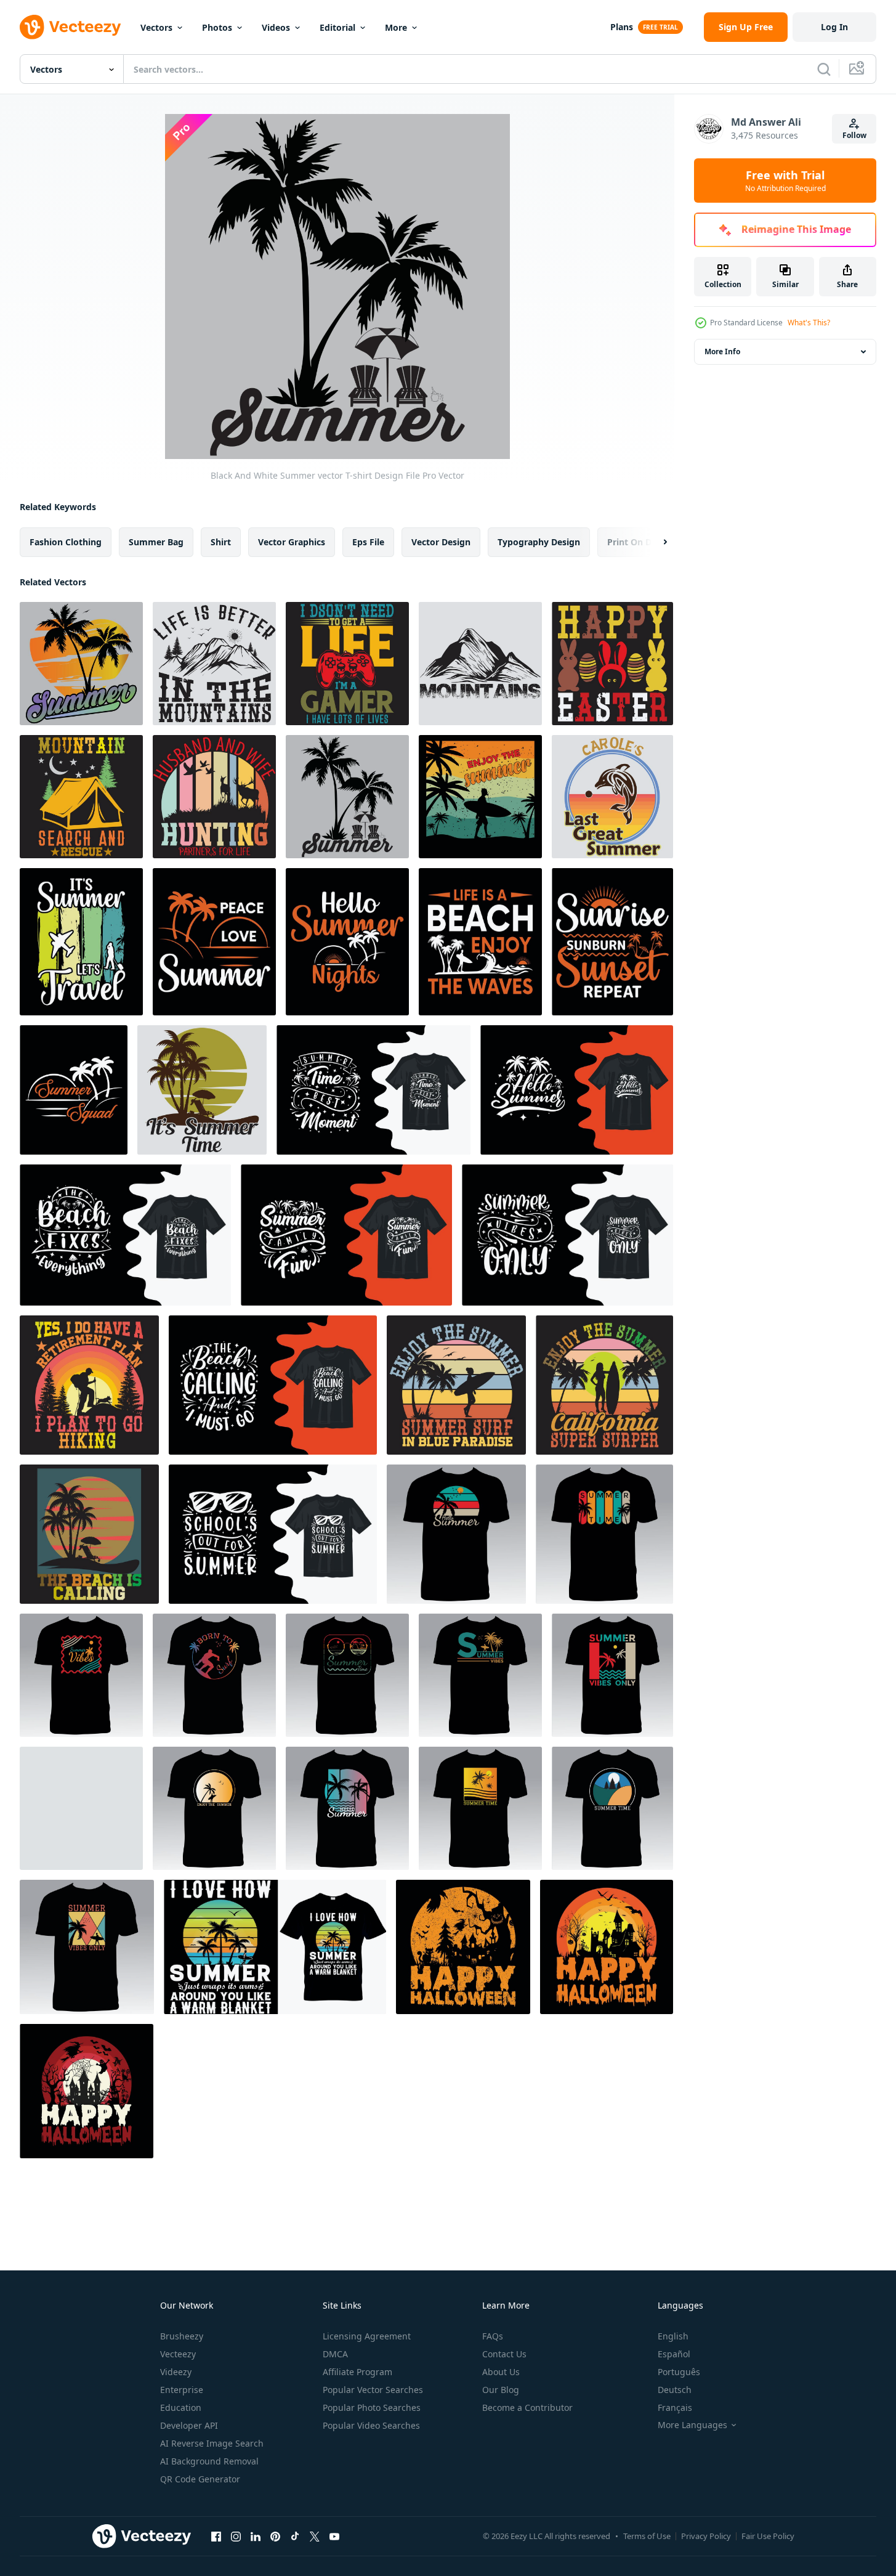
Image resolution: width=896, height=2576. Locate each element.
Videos (276, 27)
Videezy (176, 2372)
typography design (539, 542)
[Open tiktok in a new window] (295, 2536)
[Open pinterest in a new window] (275, 2536)
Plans (622, 27)
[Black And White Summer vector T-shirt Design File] (347, 797)
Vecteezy (178, 2354)
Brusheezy (182, 2336)
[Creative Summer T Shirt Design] (347, 1808)
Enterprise (182, 2390)
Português (679, 2372)
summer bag (156, 542)
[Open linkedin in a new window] (256, 2536)
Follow (854, 135)
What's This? (809, 323)
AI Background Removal (209, 2461)
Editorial (337, 27)
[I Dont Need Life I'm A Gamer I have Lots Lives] (347, 664)
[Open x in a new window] (315, 2536)
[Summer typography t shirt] (577, 1090)
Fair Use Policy (768, 2536)
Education (181, 2407)
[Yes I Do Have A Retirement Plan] (89, 1385)
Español (674, 2354)
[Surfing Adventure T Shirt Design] (214, 1675)
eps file (368, 542)
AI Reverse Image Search (212, 2443)
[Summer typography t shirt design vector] (346, 1235)
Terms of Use (647, 2536)
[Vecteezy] (70, 27)
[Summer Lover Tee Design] (214, 1808)
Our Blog (501, 2390)
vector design (441, 542)
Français (675, 2407)
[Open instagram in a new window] (236, 2536)
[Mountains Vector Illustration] (480, 664)
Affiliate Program (357, 2372)
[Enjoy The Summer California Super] (604, 1385)
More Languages (692, 2425)
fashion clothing (66, 542)
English (673, 2336)
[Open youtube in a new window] (334, 2536)
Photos (217, 27)
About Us (501, 2372)
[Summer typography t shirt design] (373, 1090)
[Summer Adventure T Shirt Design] (480, 1675)
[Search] (824, 69)
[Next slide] (655, 542)
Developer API (189, 2425)
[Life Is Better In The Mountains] (214, 664)
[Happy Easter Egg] (612, 664)
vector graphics (292, 542)
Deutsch (675, 2390)
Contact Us (504, 2354)
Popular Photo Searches (372, 2407)
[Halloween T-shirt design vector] (463, 1947)
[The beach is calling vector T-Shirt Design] (89, 1534)
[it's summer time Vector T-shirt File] (202, 1090)
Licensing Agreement (367, 2336)
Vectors (156, 27)
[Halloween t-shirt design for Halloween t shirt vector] (607, 1947)
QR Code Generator (200, 2479)
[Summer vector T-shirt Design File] (81, 664)
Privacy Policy (706, 2536)
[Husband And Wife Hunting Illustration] (214, 797)
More (396, 27)
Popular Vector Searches (373, 2390)
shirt (221, 542)
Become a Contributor (527, 2407)
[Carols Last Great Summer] (612, 797)
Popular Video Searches (371, 2425)
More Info (722, 351)
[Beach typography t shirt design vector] (125, 1235)
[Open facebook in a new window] (216, 2536)
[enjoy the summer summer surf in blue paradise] (456, 1385)
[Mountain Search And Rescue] (81, 797)
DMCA (335, 2354)
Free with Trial (785, 181)
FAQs (493, 2336)
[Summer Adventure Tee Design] (456, 1534)
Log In (834, 27)
